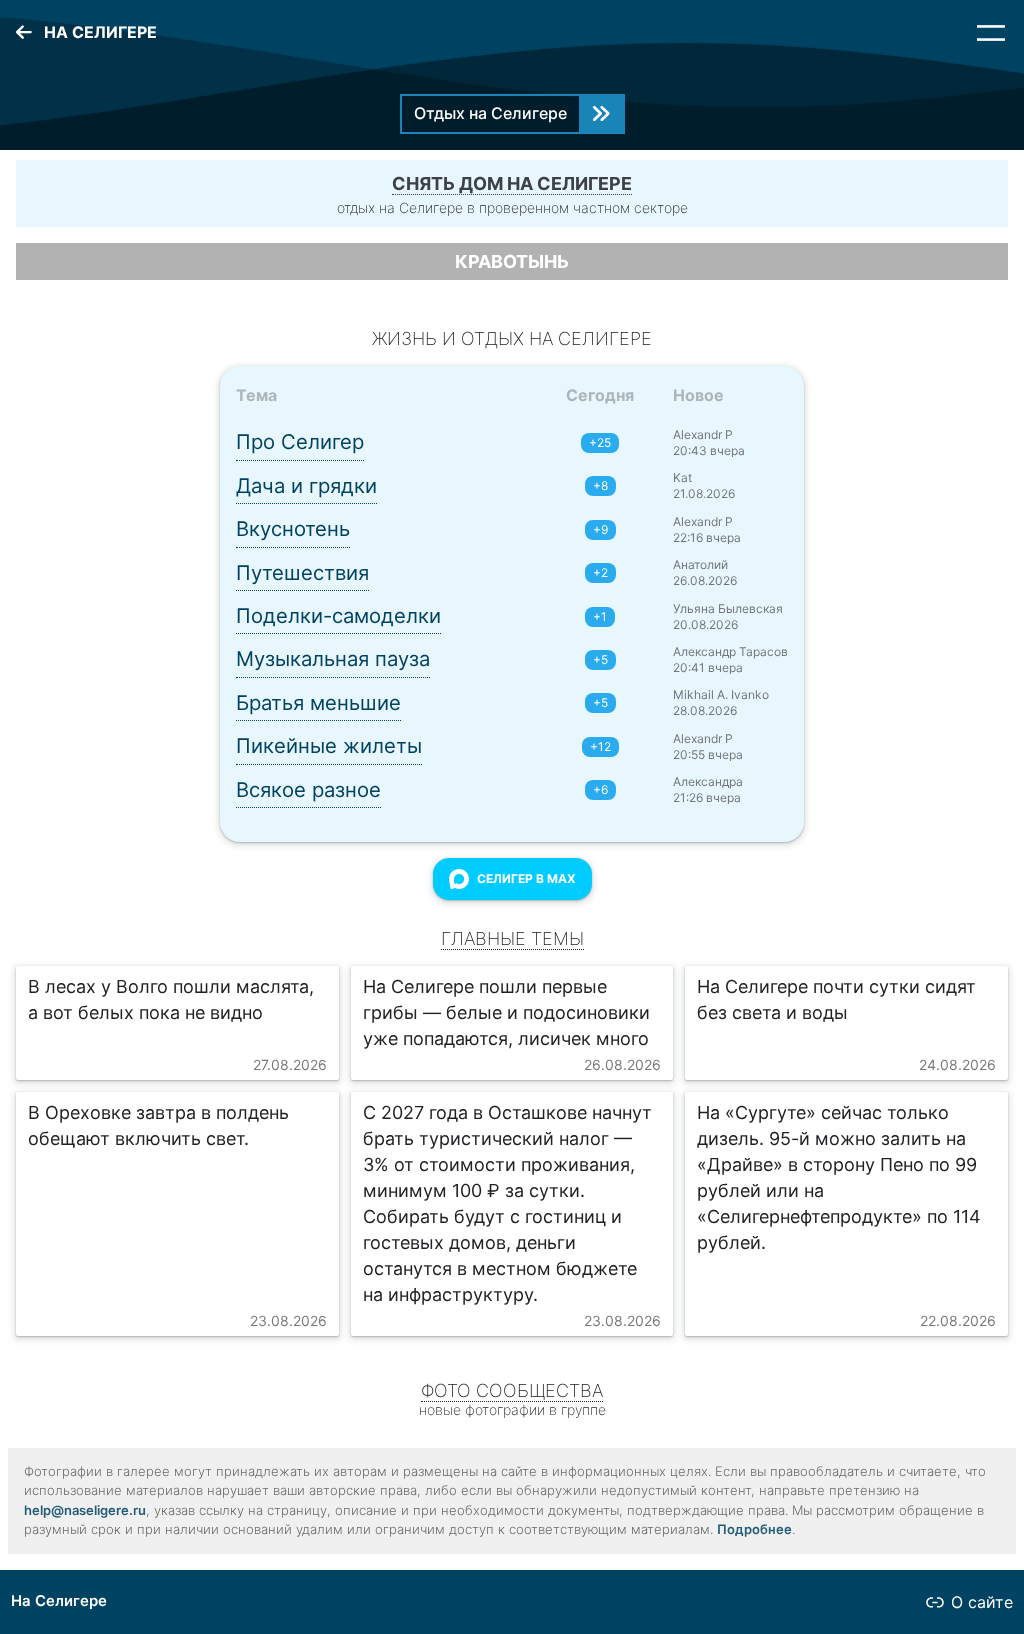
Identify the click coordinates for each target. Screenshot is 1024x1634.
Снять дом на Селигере (512, 183)
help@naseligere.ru (85, 1510)
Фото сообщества (512, 1390)
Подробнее (754, 1529)
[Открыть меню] (991, 33)
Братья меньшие (318, 702)
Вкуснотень (293, 528)
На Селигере (59, 1601)
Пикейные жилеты (329, 745)
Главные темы (512, 938)
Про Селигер (300, 441)
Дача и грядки (306, 485)
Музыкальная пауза (333, 658)
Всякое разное (308, 789)
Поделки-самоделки (338, 615)
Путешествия (302, 572)
